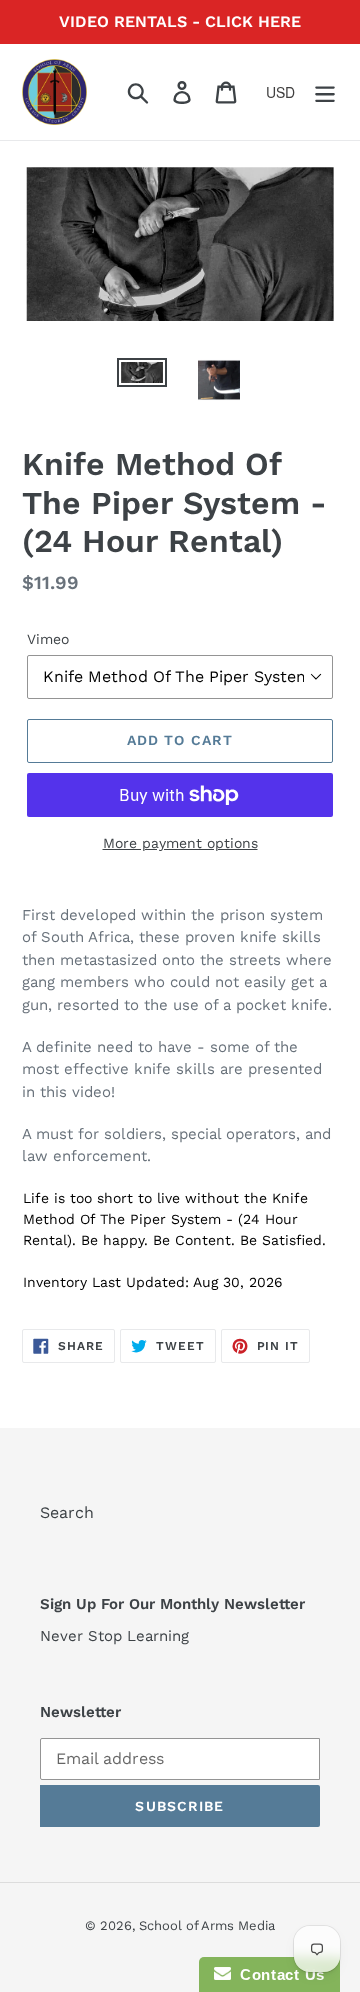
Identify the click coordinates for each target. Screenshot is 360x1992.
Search (67, 1512)
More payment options (180, 843)
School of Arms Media (207, 1925)
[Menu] (325, 92)
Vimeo (48, 639)
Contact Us (278, 1974)
